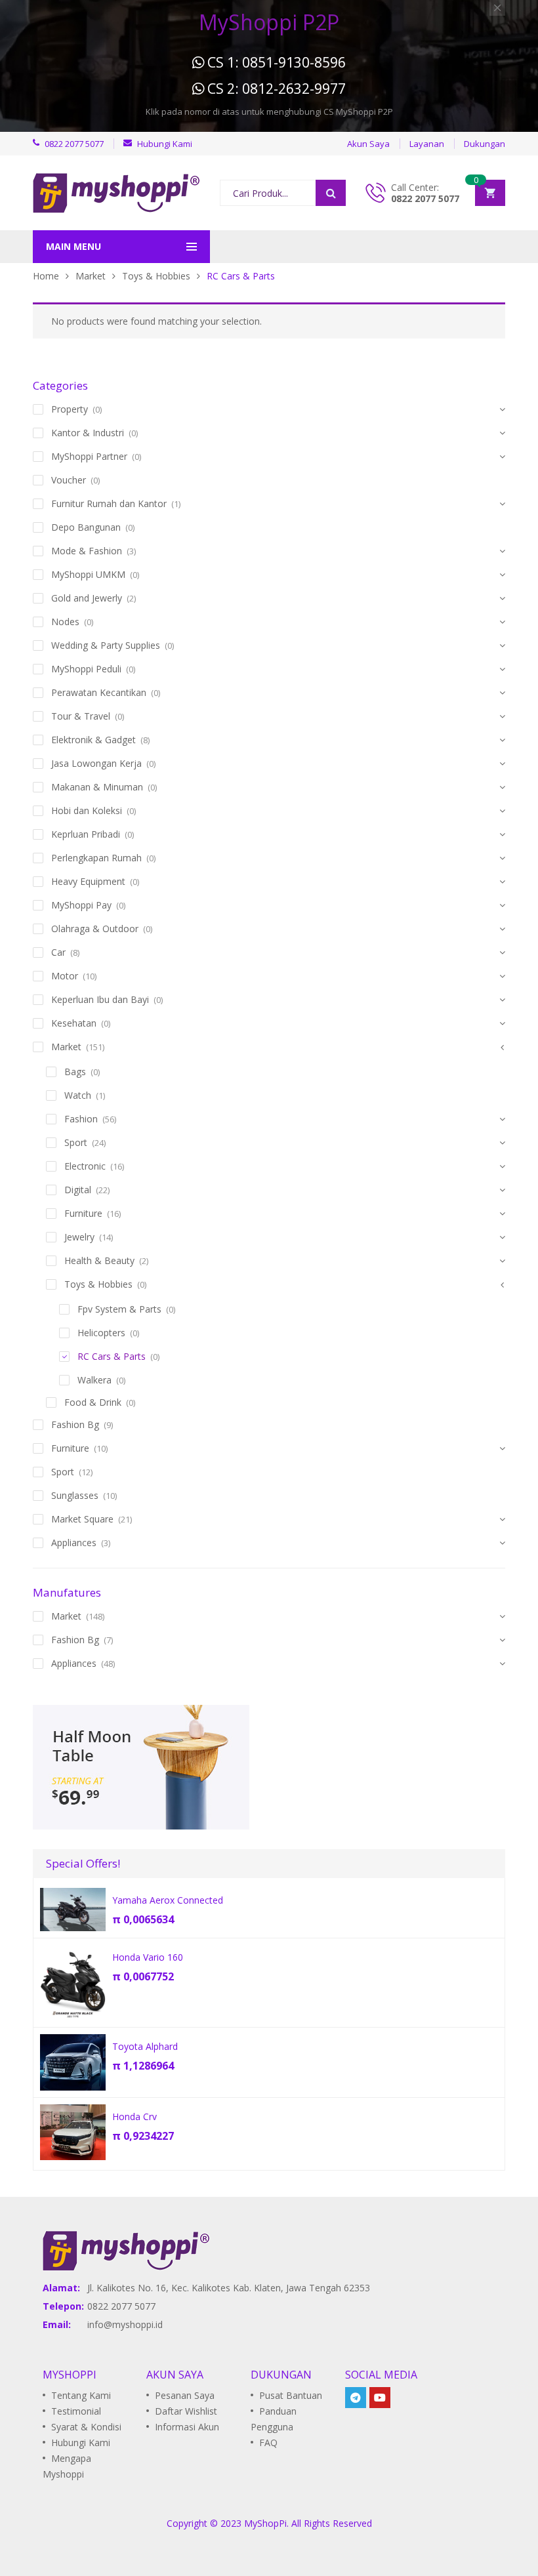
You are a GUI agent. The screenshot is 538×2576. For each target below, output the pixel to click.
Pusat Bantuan (291, 2395)
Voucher (69, 480)
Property (70, 409)
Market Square (82, 1519)
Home (46, 276)
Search (331, 193)
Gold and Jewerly (87, 598)
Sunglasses (75, 1495)
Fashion (81, 1119)
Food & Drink (93, 1402)
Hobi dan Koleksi (87, 810)
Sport (76, 1142)
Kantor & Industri (88, 433)
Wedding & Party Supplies (106, 645)
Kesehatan (74, 1023)
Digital (78, 1190)
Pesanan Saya (185, 2395)
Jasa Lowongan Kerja (96, 763)
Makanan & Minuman (97, 787)
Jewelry (79, 1237)
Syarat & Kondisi (86, 2427)
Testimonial (76, 2411)
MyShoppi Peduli (86, 669)
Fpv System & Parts (119, 1309)
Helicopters (101, 1333)
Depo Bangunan (86, 527)
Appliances (74, 1543)
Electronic (85, 1166)
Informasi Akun (187, 2427)
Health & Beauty (99, 1260)
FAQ (268, 2443)
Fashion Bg (75, 1424)
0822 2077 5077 (425, 198)
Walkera (94, 1380)
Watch (78, 1095)
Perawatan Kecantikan (99, 692)
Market (91, 276)
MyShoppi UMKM (88, 574)
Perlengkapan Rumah (96, 858)
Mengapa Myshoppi (67, 2466)
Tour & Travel (81, 716)
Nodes (65, 622)
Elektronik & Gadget (93, 740)
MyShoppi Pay (81, 905)
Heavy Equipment (88, 881)
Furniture (83, 1213)
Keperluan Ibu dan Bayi (100, 999)
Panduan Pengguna (274, 2419)
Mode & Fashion (87, 551)
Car (58, 952)
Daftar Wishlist (186, 2411)
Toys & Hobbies (156, 276)
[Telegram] (356, 2398)
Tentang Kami (81, 2395)
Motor (65, 976)
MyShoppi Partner (89, 456)
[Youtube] (380, 2398)
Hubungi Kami (81, 2443)
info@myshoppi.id (125, 2324)
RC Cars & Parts (112, 1356)
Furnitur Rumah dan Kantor (109, 503)
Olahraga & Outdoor (95, 929)
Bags (75, 1072)
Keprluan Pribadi (86, 834)
